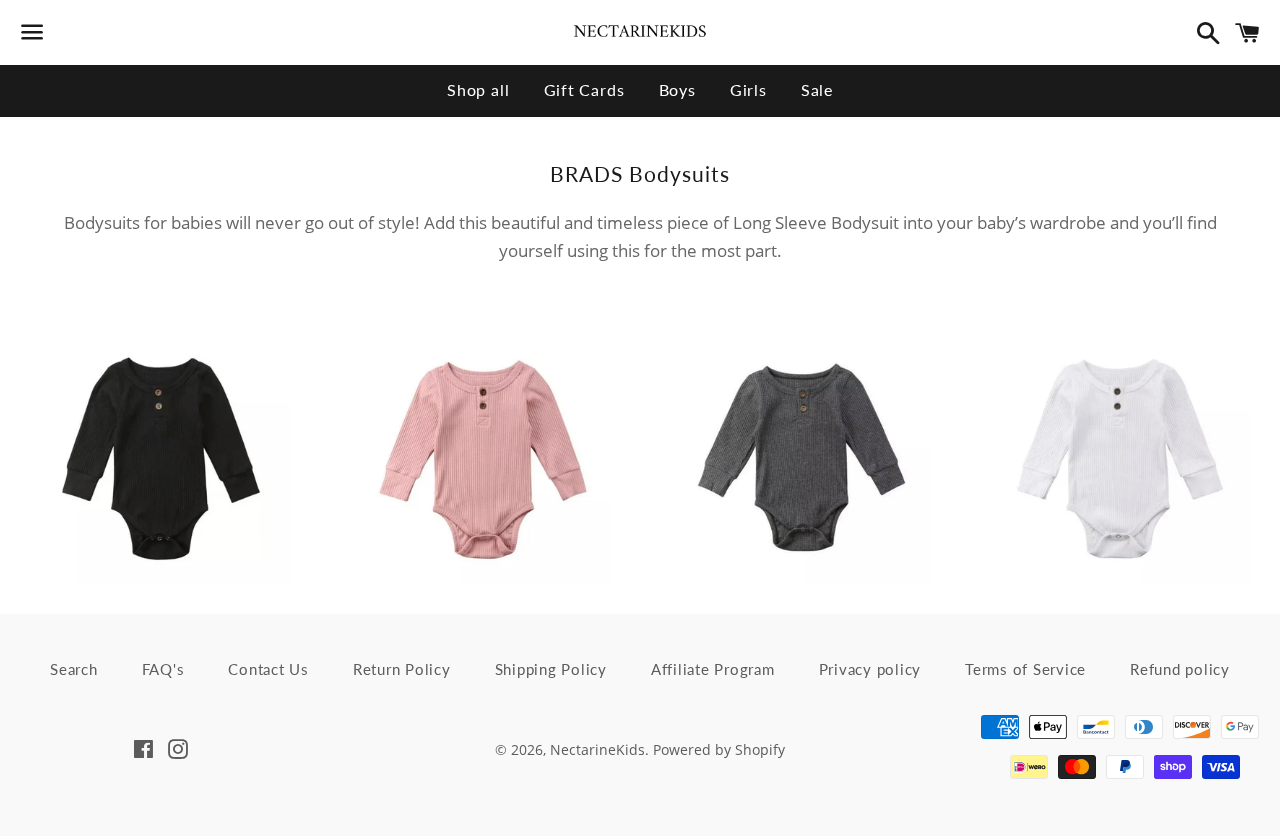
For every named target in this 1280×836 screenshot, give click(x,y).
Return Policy (402, 669)
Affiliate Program (713, 669)
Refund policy (1180, 669)
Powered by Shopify (719, 749)
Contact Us (268, 669)
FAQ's (163, 669)
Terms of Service (1025, 669)
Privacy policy (870, 669)
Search (74, 669)
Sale (817, 89)
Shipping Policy (551, 669)
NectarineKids (597, 749)
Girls (748, 89)
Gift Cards (584, 89)
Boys (677, 89)
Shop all (478, 89)
